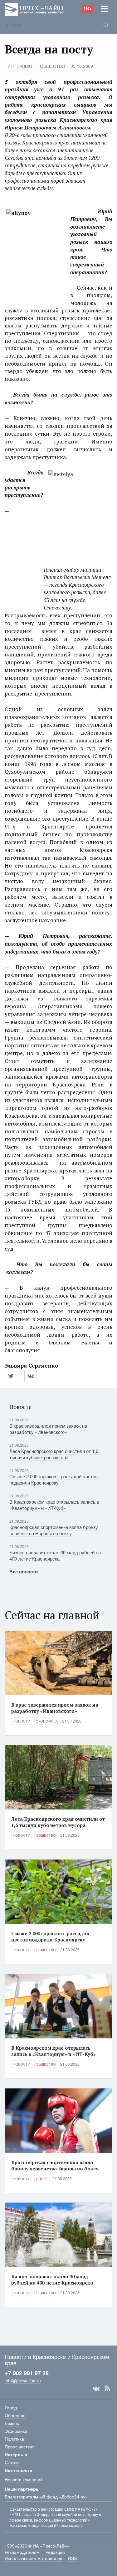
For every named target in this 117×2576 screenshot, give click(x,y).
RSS (107, 2388)
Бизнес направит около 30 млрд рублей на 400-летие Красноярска (55, 1555)
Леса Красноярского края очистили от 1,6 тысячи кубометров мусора (54, 1454)
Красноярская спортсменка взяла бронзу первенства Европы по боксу (54, 1530)
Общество (53, 66)
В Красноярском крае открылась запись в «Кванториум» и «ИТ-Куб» (54, 1505)
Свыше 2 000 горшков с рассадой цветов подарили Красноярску (54, 1479)
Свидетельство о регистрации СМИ (41, 2509)
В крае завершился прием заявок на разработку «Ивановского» (48, 1429)
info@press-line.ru (23, 2380)
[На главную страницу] (34, 9)
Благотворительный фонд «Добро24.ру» (46, 2497)
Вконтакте (96, 2388)
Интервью (20, 66)
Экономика (47, 1721)
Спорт (42, 2179)
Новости (22, 1721)
